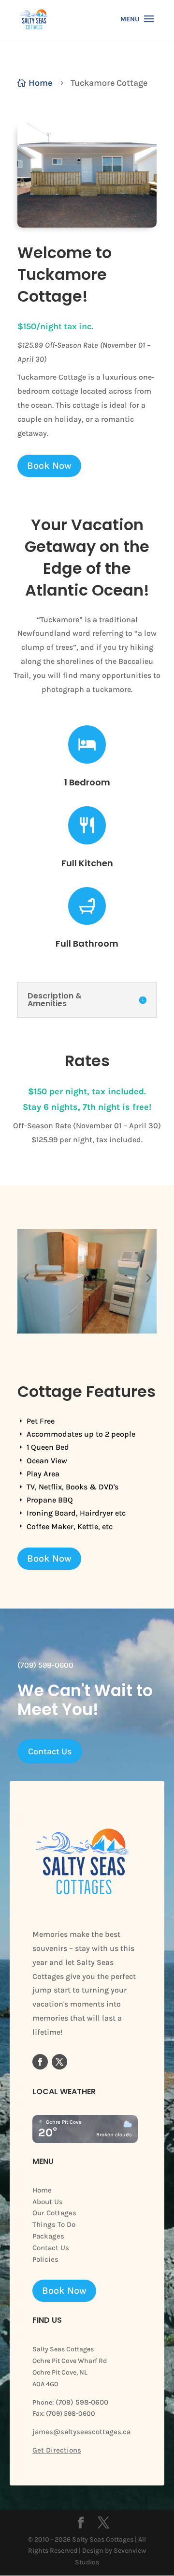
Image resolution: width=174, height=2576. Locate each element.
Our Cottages (54, 2213)
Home (42, 2190)
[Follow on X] (59, 2062)
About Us (48, 2202)
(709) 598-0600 (81, 2402)
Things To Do (54, 2224)
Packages (48, 2236)
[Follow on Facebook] (40, 2062)
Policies (45, 2259)
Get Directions (57, 2450)
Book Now (49, 466)
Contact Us (50, 1751)
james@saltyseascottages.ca (81, 2432)
